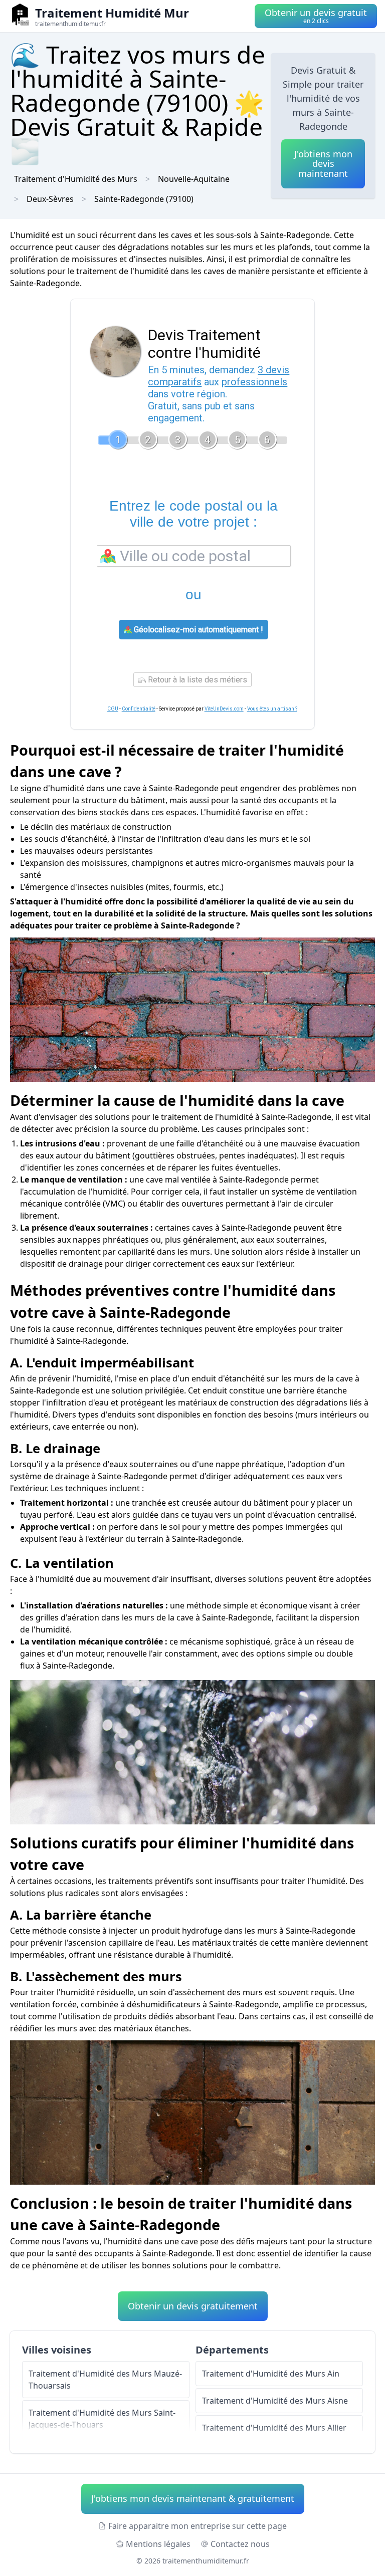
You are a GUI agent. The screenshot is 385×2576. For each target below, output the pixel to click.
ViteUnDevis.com (224, 709)
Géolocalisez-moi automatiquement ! (198, 630)
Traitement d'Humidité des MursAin (271, 2374)
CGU (113, 709)
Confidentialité (139, 709)
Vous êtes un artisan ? (272, 709)
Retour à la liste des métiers (197, 680)
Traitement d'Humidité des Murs (76, 179)
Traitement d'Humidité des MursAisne (275, 2401)
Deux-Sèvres (50, 199)
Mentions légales (158, 2544)
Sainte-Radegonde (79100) (144, 199)
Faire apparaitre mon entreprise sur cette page (198, 2526)
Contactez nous (240, 2544)
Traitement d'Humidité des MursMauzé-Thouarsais (105, 2380)
